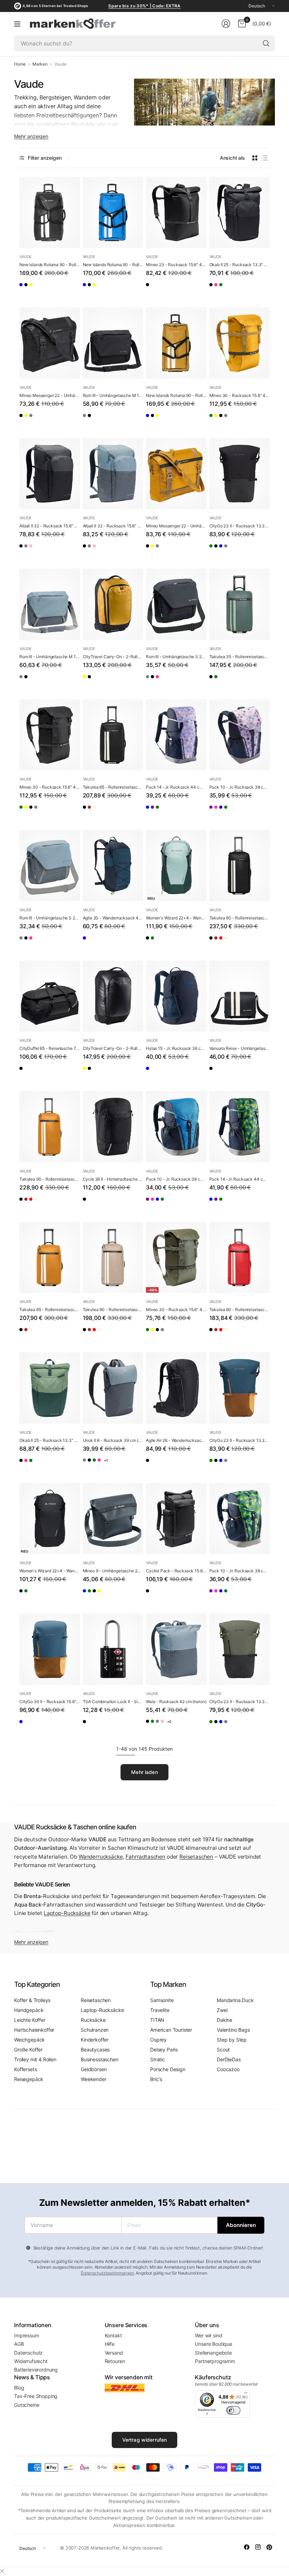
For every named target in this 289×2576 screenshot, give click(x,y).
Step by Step (232, 2040)
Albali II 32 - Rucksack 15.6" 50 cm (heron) (113, 526)
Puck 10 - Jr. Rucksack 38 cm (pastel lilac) (240, 787)
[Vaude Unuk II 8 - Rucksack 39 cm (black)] (102, 1466)
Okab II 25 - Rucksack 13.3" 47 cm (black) (240, 265)
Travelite (160, 2010)
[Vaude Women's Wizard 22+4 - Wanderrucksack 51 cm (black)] (151, 943)
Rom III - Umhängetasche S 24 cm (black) (176, 657)
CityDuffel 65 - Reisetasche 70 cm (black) (50, 1048)
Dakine (225, 2020)
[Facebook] (247, 2547)
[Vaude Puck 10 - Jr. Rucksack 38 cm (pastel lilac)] (240, 735)
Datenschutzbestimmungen (107, 2273)
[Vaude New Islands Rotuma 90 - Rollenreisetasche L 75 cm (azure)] (25, 290)
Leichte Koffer (30, 2020)
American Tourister (171, 2030)
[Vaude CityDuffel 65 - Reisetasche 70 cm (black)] (50, 996)
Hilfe (110, 2344)
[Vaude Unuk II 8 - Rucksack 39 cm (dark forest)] (116, 1466)
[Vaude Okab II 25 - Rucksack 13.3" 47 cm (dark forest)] (243, 290)
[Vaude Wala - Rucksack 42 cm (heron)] (176, 1649)
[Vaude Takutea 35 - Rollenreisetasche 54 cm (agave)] (240, 604)
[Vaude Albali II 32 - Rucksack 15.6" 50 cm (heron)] (39, 551)
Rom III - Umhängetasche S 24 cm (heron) (50, 918)
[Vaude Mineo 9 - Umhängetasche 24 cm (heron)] (113, 1519)
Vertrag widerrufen (145, 2440)
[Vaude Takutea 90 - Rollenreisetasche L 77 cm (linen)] (257, 943)
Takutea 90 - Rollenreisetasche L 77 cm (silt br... (50, 1179)
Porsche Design (168, 2069)
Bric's (156, 2079)
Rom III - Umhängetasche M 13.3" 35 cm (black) (113, 395)
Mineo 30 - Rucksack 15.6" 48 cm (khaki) (176, 1310)
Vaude (26, 257)
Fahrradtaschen (145, 1857)
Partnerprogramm (215, 2361)
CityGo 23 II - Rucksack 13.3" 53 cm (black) (240, 526)
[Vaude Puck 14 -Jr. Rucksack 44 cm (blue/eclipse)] (151, 813)
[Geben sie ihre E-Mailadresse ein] (241, 2225)
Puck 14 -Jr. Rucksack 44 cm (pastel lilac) (176, 787)
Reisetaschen (196, 1857)
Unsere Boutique (214, 2344)
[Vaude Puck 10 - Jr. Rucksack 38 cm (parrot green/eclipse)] (257, 813)
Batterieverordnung (36, 2370)
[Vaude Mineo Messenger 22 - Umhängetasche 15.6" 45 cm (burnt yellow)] (39, 421)
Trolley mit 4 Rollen (35, 2059)
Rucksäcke (93, 2020)
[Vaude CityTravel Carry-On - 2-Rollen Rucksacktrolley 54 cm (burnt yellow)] (113, 604)
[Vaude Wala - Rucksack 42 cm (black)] (151, 1727)
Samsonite (162, 2000)
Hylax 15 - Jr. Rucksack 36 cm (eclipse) (176, 1048)
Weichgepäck (29, 2040)
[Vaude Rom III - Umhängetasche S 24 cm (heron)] (151, 682)
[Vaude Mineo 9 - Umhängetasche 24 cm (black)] (116, 1596)
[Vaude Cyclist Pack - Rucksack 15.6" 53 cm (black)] (176, 1519)
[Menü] (17, 24)
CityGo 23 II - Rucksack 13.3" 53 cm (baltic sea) (240, 1440)
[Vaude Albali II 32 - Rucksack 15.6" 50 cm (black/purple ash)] (53, 551)
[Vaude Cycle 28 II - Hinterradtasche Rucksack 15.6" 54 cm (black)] (113, 1127)
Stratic (158, 2059)
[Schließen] (2, 2571)
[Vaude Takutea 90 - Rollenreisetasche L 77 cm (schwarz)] (240, 865)
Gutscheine (27, 2405)
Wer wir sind (208, 2335)
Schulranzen (95, 2030)
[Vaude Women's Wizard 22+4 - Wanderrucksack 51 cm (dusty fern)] (176, 865)
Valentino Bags (233, 2030)
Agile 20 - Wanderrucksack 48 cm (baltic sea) (113, 918)
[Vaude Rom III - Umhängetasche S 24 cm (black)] (176, 604)
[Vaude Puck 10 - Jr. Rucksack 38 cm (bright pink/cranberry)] (229, 813)
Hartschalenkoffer (34, 2030)
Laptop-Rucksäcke (67, 1913)
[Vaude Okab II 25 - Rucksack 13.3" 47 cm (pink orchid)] (229, 290)
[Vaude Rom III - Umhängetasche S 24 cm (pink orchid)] (179, 682)
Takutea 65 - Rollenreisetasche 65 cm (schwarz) (113, 787)
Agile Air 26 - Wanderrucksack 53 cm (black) (176, 1440)
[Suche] (266, 43)
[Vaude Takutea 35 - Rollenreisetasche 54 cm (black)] (215, 682)
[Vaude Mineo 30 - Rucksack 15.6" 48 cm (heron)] (257, 421)
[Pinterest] (269, 2547)
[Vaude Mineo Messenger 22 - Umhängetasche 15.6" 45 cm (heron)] (53, 421)
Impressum (27, 2335)
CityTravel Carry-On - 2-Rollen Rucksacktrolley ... (113, 657)
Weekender (94, 2079)
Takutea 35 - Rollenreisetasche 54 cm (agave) (240, 657)
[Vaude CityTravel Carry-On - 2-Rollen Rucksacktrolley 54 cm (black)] (102, 682)
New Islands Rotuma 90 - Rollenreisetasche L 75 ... (50, 265)
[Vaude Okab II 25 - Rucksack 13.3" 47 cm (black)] (240, 213)
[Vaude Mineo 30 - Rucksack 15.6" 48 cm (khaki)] (215, 421)
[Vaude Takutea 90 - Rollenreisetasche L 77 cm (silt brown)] (229, 943)
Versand (114, 2353)
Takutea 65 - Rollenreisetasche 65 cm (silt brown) (50, 1310)
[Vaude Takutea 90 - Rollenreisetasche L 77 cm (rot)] (243, 943)
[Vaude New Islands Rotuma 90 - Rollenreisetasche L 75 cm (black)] (50, 213)
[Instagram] (258, 2547)
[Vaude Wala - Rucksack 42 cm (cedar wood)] (165, 1727)
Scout (223, 2049)
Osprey (158, 2040)
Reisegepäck (29, 2079)
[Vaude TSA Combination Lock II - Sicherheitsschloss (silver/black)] (113, 1649)
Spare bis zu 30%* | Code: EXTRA (144, 6)
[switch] (233, 2410)
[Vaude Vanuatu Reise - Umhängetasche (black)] (240, 996)
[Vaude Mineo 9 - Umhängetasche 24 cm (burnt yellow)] (130, 1596)
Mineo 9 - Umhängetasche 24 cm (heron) (113, 1571)
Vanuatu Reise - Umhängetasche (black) (240, 1048)
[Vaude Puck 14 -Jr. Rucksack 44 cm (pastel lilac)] (176, 735)
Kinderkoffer (95, 2040)
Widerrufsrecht (31, 2361)
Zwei (222, 2010)
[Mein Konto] (226, 24)
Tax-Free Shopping (36, 2396)
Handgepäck (29, 2010)
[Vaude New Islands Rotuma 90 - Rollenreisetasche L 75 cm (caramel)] (53, 290)
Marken (40, 64)
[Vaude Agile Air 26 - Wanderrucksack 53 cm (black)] (176, 1388)
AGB (19, 2344)
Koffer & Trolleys (32, 2000)
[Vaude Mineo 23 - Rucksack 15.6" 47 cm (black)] (176, 213)
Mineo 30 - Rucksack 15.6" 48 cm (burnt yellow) (240, 395)
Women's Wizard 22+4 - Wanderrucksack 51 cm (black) (50, 1571)
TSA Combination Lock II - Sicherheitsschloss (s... (113, 1702)
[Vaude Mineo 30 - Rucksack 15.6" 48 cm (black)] (243, 421)
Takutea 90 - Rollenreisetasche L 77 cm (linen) (113, 1310)
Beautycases (95, 2049)
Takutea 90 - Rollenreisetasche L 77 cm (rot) (240, 1310)
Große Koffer (28, 2049)
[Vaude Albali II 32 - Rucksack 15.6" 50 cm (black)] (50, 474)
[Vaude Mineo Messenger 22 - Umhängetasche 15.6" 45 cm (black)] (50, 343)
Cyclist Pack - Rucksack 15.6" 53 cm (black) (176, 1571)
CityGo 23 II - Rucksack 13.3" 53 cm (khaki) (240, 1702)
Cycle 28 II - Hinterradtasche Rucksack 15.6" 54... (113, 1179)
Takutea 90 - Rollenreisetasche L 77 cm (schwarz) (240, 918)
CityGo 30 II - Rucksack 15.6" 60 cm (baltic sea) (50, 1702)
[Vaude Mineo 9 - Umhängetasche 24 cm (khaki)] (102, 1596)
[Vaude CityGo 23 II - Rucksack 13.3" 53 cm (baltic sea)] (243, 551)
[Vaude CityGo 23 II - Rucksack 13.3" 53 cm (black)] (240, 474)
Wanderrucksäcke (101, 1857)
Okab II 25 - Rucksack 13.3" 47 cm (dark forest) (50, 1440)
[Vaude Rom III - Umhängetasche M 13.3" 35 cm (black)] (113, 343)
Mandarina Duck (235, 2000)
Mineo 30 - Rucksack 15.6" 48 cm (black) (50, 787)
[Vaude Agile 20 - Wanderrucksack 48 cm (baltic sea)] (113, 865)
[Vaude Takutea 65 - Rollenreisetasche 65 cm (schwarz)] (113, 735)
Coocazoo (228, 2069)
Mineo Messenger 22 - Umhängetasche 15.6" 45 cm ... (50, 395)
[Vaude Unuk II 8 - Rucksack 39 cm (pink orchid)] (130, 1466)
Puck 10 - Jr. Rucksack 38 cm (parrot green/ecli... (240, 1571)
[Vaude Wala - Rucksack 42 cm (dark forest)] (193, 1727)
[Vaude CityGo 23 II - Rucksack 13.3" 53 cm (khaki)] (215, 551)
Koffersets (25, 2069)
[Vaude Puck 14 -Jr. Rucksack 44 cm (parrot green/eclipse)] (179, 813)
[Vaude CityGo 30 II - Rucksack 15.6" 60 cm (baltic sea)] (50, 1649)
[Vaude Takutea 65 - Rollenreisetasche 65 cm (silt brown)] (102, 813)
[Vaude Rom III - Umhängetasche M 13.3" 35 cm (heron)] (88, 421)
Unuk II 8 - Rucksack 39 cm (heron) (113, 1440)
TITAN (157, 2020)
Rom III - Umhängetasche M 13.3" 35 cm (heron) (50, 657)
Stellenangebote (213, 2353)
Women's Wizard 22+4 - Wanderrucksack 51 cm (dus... (176, 918)
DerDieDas (229, 2059)
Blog (19, 2388)
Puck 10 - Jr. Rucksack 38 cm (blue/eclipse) (176, 1179)
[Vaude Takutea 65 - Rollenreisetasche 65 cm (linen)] (116, 813)
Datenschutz (28, 2353)
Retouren (115, 2361)
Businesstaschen (100, 2059)
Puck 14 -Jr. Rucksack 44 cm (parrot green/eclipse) (240, 1179)
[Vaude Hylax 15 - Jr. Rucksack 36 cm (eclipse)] (176, 996)
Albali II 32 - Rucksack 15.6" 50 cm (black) (50, 526)
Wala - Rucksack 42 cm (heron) (176, 1702)
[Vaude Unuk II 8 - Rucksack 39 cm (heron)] (113, 1388)
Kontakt (113, 2335)
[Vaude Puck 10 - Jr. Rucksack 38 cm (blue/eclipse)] (243, 813)
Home (20, 64)
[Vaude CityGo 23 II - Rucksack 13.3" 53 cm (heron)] (257, 551)
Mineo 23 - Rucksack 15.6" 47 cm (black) (176, 265)
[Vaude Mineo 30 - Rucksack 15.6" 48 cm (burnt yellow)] (240, 343)
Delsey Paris (164, 2049)
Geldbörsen (94, 2069)
